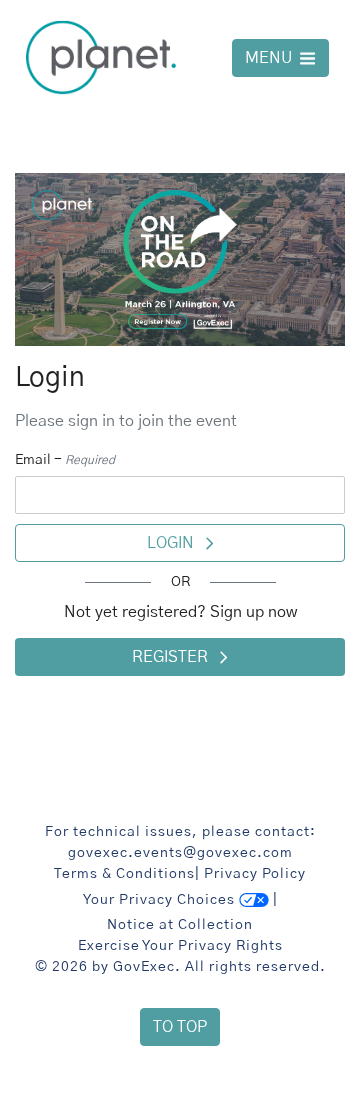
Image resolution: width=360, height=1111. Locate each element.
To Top (180, 1027)
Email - (65, 460)
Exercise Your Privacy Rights (180, 946)
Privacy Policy (255, 874)
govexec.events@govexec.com (180, 853)
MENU (270, 58)
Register (176, 657)
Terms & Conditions (124, 874)
